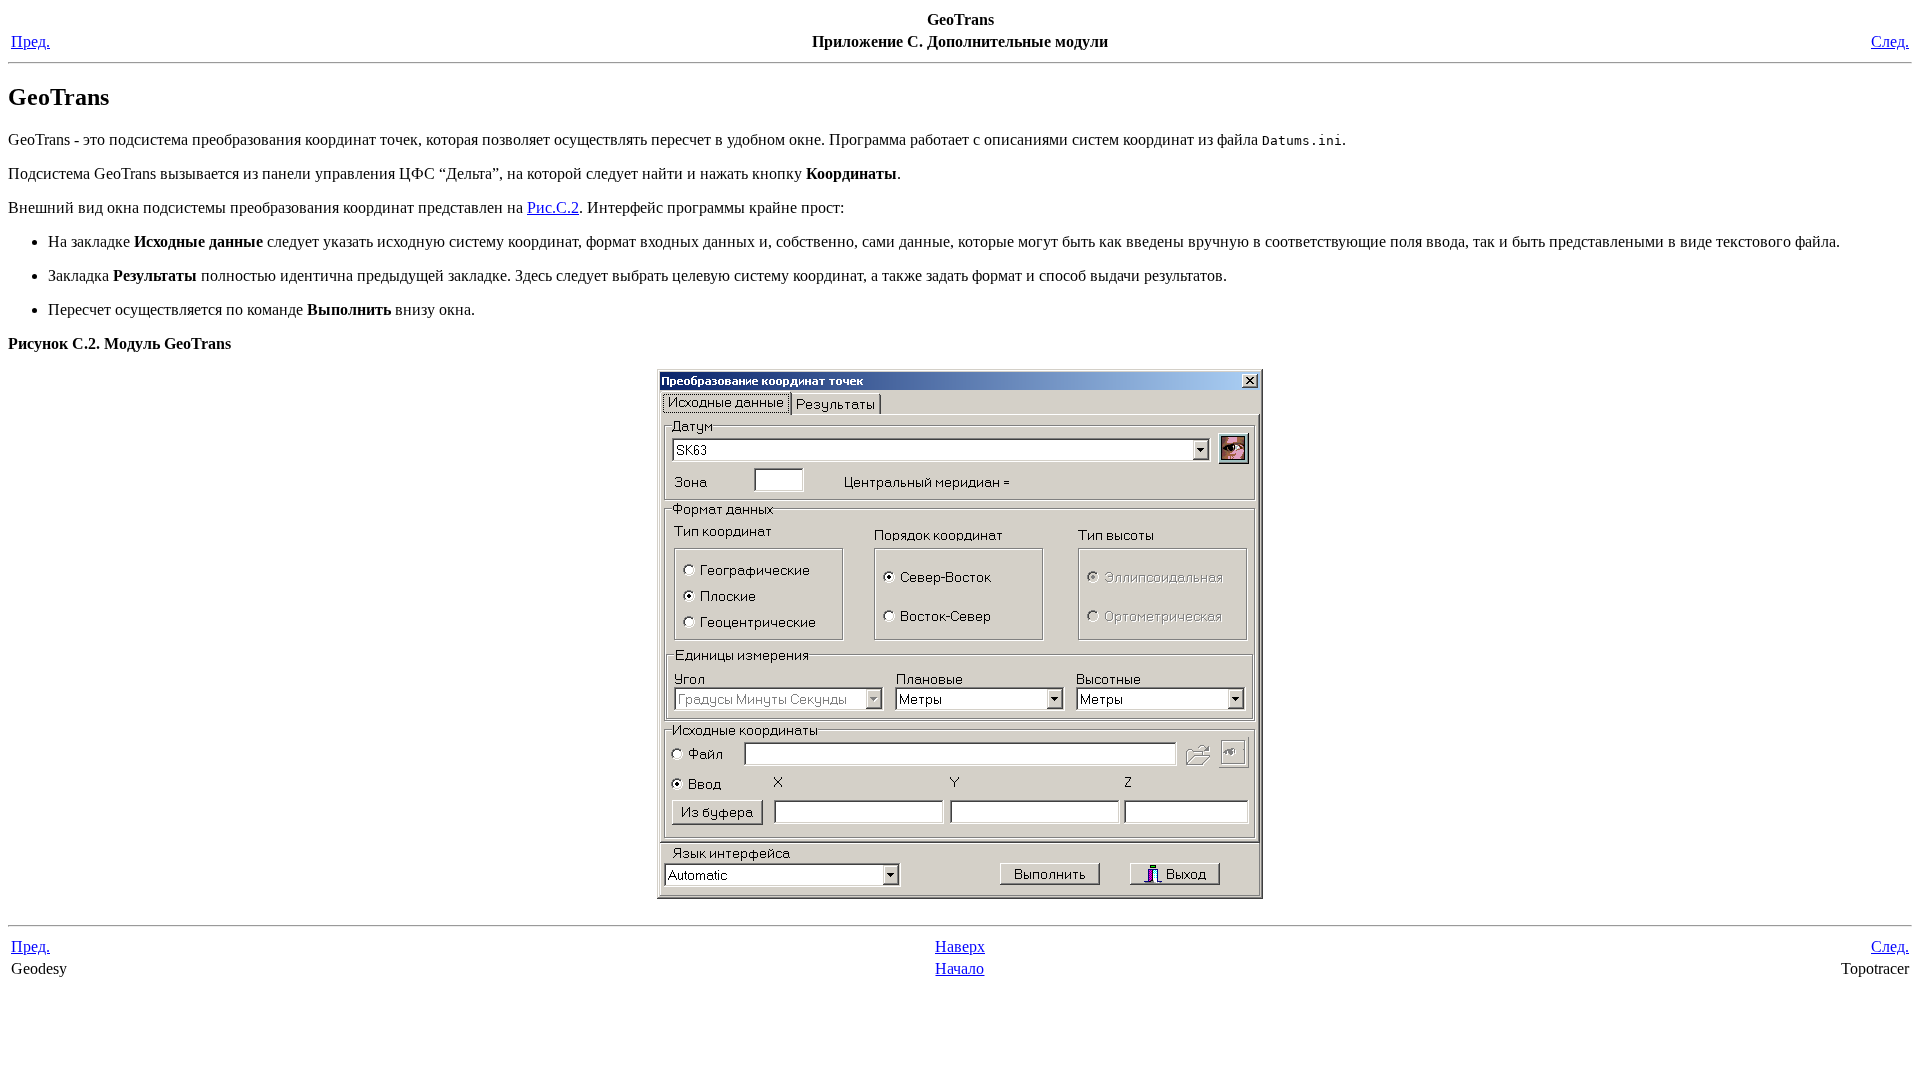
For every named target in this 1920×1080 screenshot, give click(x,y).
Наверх (960, 946)
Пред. (30, 41)
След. (1890, 41)
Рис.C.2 (553, 207)
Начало (959, 968)
